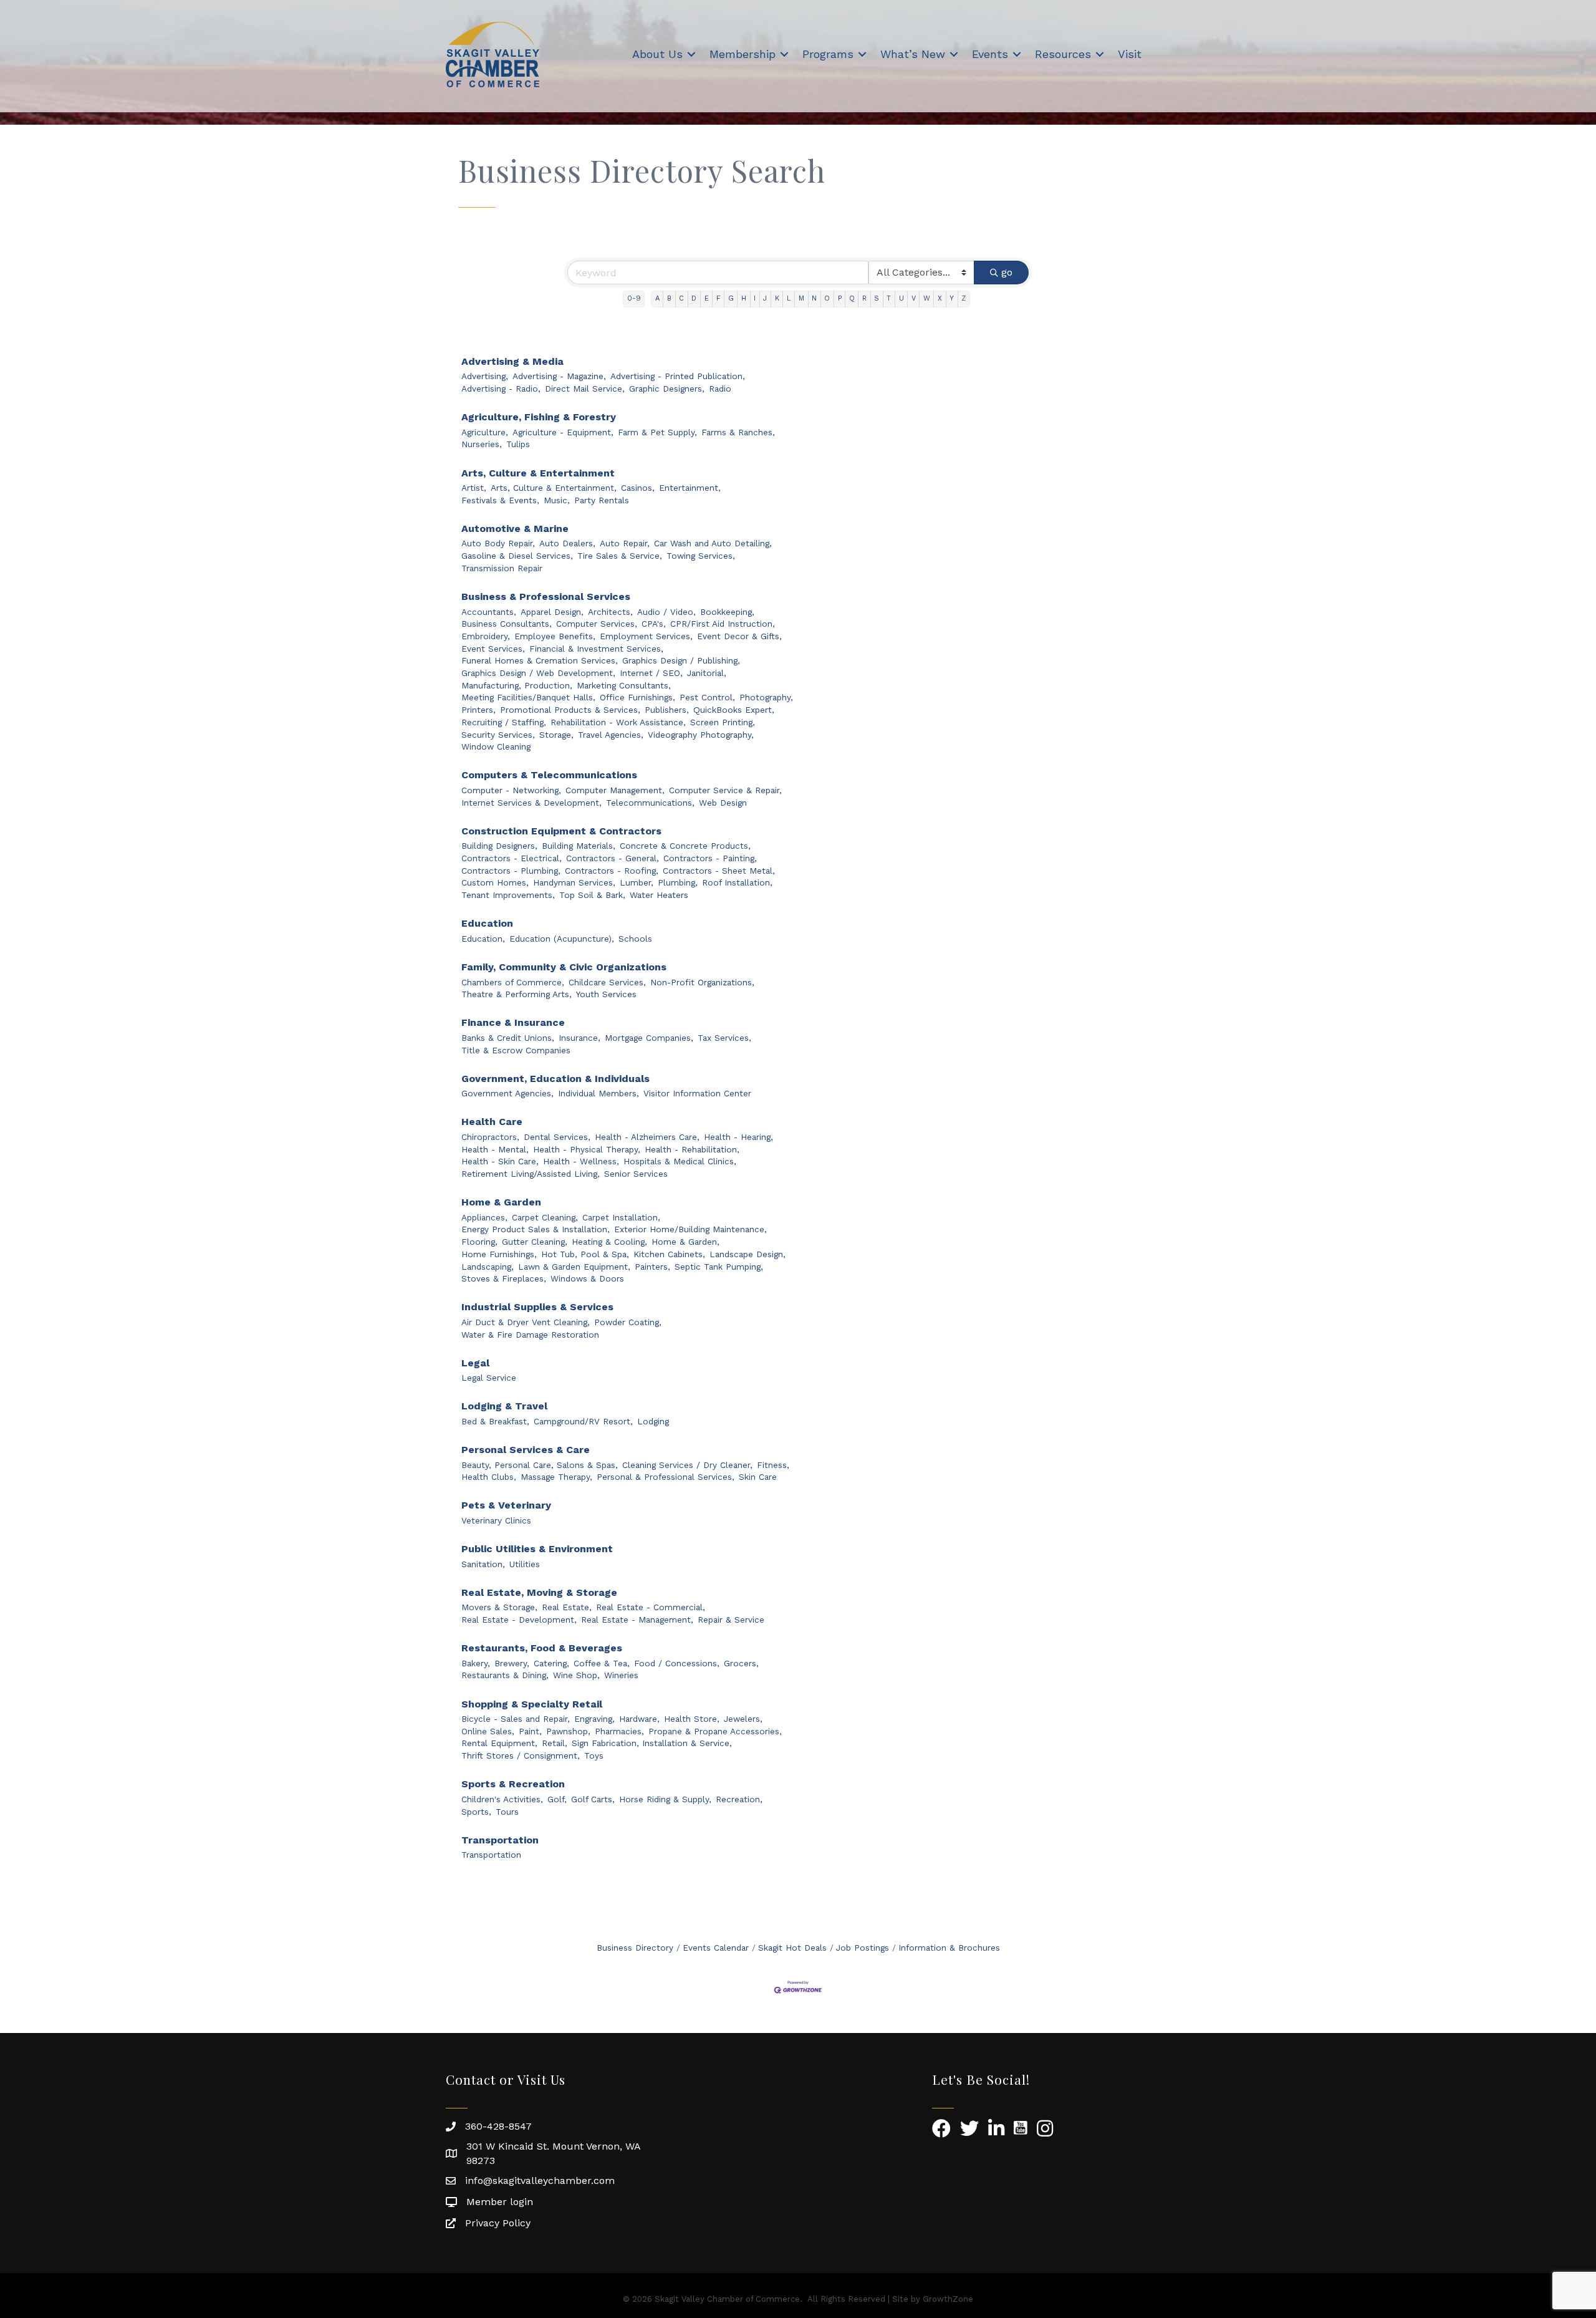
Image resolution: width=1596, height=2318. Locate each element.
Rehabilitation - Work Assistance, (618, 722)
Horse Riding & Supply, (665, 1799)
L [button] (789, 298)
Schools (635, 939)
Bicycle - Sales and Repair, (516, 1719)
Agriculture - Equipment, (563, 432)
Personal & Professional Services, (666, 1477)
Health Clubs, (489, 1477)
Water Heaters (659, 895)
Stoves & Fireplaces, (504, 1278)
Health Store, (692, 1719)
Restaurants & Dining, (505, 1675)
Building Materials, (579, 846)
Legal (475, 1363)
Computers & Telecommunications (549, 775)
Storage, (556, 735)
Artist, (474, 488)
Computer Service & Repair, (725, 790)
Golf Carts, (593, 1799)
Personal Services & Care (526, 1450)
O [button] (827, 298)
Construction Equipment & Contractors (561, 831)
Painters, (652, 1267)
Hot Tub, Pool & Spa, (585, 1254)
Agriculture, (485, 432)
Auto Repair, (625, 543)
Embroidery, (486, 636)
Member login (500, 2202)
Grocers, (741, 1663)
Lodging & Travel (504, 1406)
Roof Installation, (737, 882)
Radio (720, 389)
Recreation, (739, 1799)
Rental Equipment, (499, 1743)
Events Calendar (716, 1948)
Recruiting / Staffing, (504, 722)
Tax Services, (724, 1038)
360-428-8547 (498, 2126)
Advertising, (485, 376)
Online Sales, (488, 1731)
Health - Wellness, (581, 1161)
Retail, (555, 1743)
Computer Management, (615, 790)
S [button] (877, 298)
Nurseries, (482, 444)
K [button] (777, 298)
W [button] (927, 298)
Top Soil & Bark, (592, 895)
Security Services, (498, 735)
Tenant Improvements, (508, 895)
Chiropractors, (490, 1137)
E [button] (707, 298)
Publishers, (667, 710)
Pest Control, (707, 697)
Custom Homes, (495, 882)
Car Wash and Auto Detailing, (713, 543)
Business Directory (635, 1948)
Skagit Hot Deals (792, 1948)
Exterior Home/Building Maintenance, (690, 1229)
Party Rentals (602, 500)
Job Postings (863, 1948)
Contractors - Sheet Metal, (719, 871)
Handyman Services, (574, 882)
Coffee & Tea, (602, 1663)
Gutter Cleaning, (535, 1242)
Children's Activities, (502, 1799)
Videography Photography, (701, 735)
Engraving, (594, 1719)
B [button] (669, 298)
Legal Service (489, 1378)
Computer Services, (597, 624)
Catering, (551, 1663)
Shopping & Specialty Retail (532, 1704)
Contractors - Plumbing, (511, 871)
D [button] (694, 298)
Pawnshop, (568, 1731)
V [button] (914, 298)
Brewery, (512, 1663)
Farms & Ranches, (738, 432)
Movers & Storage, (499, 1607)
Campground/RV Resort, (583, 1421)
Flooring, (479, 1242)
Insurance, (579, 1038)
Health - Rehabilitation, (692, 1149)
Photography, (766, 697)
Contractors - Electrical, (512, 858)
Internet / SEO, (651, 673)
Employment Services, (646, 636)
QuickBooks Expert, (734, 710)
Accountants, (489, 612)
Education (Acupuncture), (562, 939)
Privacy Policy (498, 2223)
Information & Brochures (949, 1948)
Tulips (518, 444)
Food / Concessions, (677, 1663)
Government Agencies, (507, 1093)
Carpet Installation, (621, 1217)
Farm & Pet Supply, (657, 432)
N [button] (814, 298)
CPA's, (654, 624)
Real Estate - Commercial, (651, 1607)
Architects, (610, 612)
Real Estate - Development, (519, 1620)
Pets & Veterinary (506, 1505)
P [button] (840, 298)
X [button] (940, 298)
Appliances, (484, 1217)
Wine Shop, (576, 1675)
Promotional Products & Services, (570, 710)
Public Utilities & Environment (537, 1549)
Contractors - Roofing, (612, 871)
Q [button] (852, 298)
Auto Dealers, (567, 543)
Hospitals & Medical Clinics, (680, 1161)
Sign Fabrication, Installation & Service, (652, 1743)
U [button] (901, 298)
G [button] (731, 298)
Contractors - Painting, (710, 858)
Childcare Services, (607, 982)
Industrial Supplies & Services (537, 1307)
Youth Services (606, 994)
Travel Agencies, (611, 735)
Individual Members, (598, 1093)
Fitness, (773, 1465)
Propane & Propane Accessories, (715, 1731)
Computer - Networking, (511, 790)
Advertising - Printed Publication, (678, 376)
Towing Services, (701, 556)
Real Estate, (567, 1607)
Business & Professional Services (546, 596)
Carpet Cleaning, (545, 1217)
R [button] (864, 298)
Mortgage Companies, (649, 1038)
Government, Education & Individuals (555, 1079)
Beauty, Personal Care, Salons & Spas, (540, 1465)
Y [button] (952, 298)
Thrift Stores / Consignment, (521, 1755)
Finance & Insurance (513, 1022)
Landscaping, (488, 1267)
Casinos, (638, 488)
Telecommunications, (650, 803)
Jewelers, (743, 1719)
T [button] (889, 298)
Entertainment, (690, 488)
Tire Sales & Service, (620, 556)
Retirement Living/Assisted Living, (531, 1174)
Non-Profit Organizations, (702, 982)
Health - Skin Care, (500, 1161)
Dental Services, (557, 1137)
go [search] (1007, 272)
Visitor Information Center (697, 1093)
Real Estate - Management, (637, 1620)
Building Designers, (499, 846)
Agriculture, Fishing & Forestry (539, 417)
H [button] (744, 298)
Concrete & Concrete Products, (685, 846)
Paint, (530, 1731)
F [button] (719, 298)
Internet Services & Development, (531, 803)
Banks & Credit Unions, (508, 1038)
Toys (594, 1755)
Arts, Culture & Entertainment (538, 473)
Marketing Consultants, (624, 685)
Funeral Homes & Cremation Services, (540, 660)
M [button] (801, 298)
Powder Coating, (628, 1322)
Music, (557, 500)
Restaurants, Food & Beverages (542, 1648)
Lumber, (637, 882)
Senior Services (636, 1174)
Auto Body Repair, (498, 543)
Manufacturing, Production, (517, 685)
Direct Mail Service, (585, 389)
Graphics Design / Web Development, (538, 673)
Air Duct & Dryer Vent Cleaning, (526, 1322)
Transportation (500, 1840)
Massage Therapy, (556, 1477)
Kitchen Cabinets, (669, 1254)
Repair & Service (731, 1620)
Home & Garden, (685, 1242)
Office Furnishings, (637, 697)
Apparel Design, (552, 612)
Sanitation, (483, 1564)
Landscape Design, (748, 1254)
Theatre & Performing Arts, (517, 994)
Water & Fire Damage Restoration (530, 1335)
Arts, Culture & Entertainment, (554, 488)
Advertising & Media (512, 361)
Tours (507, 1812)
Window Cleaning (496, 746)
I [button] (755, 298)
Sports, (476, 1812)
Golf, (557, 1799)
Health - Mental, (495, 1149)
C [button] (681, 298)
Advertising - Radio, (501, 389)
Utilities (525, 1564)
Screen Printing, (723, 722)
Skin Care (758, 1477)
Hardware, (639, 1719)
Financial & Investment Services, (596, 649)
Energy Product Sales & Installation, (536, 1229)
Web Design (723, 803)
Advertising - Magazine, (559, 376)
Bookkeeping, (727, 612)
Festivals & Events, (500, 500)
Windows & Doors (587, 1278)
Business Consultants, (507, 624)
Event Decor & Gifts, (739, 636)
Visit (1130, 54)
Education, (483, 939)
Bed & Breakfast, (495, 1421)
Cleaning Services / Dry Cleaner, (687, 1465)
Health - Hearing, (738, 1137)
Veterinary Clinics (496, 1520)
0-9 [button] (634, 298)
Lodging (653, 1421)
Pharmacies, (619, 1731)
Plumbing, (678, 882)
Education (487, 923)
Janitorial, (707, 673)
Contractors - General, (613, 858)
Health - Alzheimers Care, (647, 1137)
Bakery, (476, 1663)
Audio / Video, (666, 612)
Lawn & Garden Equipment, (574, 1267)
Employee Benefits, (555, 636)
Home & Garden (501, 1202)
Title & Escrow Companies (516, 1050)
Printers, (478, 710)
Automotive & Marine (515, 529)
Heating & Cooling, (609, 1242)
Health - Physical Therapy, (587, 1149)
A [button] (657, 298)
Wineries (621, 1675)
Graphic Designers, (667, 389)
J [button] (765, 298)
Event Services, (493, 649)
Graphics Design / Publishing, (681, 660)
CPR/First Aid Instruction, (723, 624)
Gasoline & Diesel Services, (517, 556)
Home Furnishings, (499, 1254)
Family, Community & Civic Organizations (564, 967)
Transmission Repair (502, 568)
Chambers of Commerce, (513, 982)
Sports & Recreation (513, 1784)
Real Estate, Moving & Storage (539, 1592)
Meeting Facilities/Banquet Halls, (528, 697)
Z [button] (964, 298)
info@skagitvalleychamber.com (540, 2180)
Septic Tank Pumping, (719, 1267)
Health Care (492, 1122)
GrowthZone (948, 2299)
